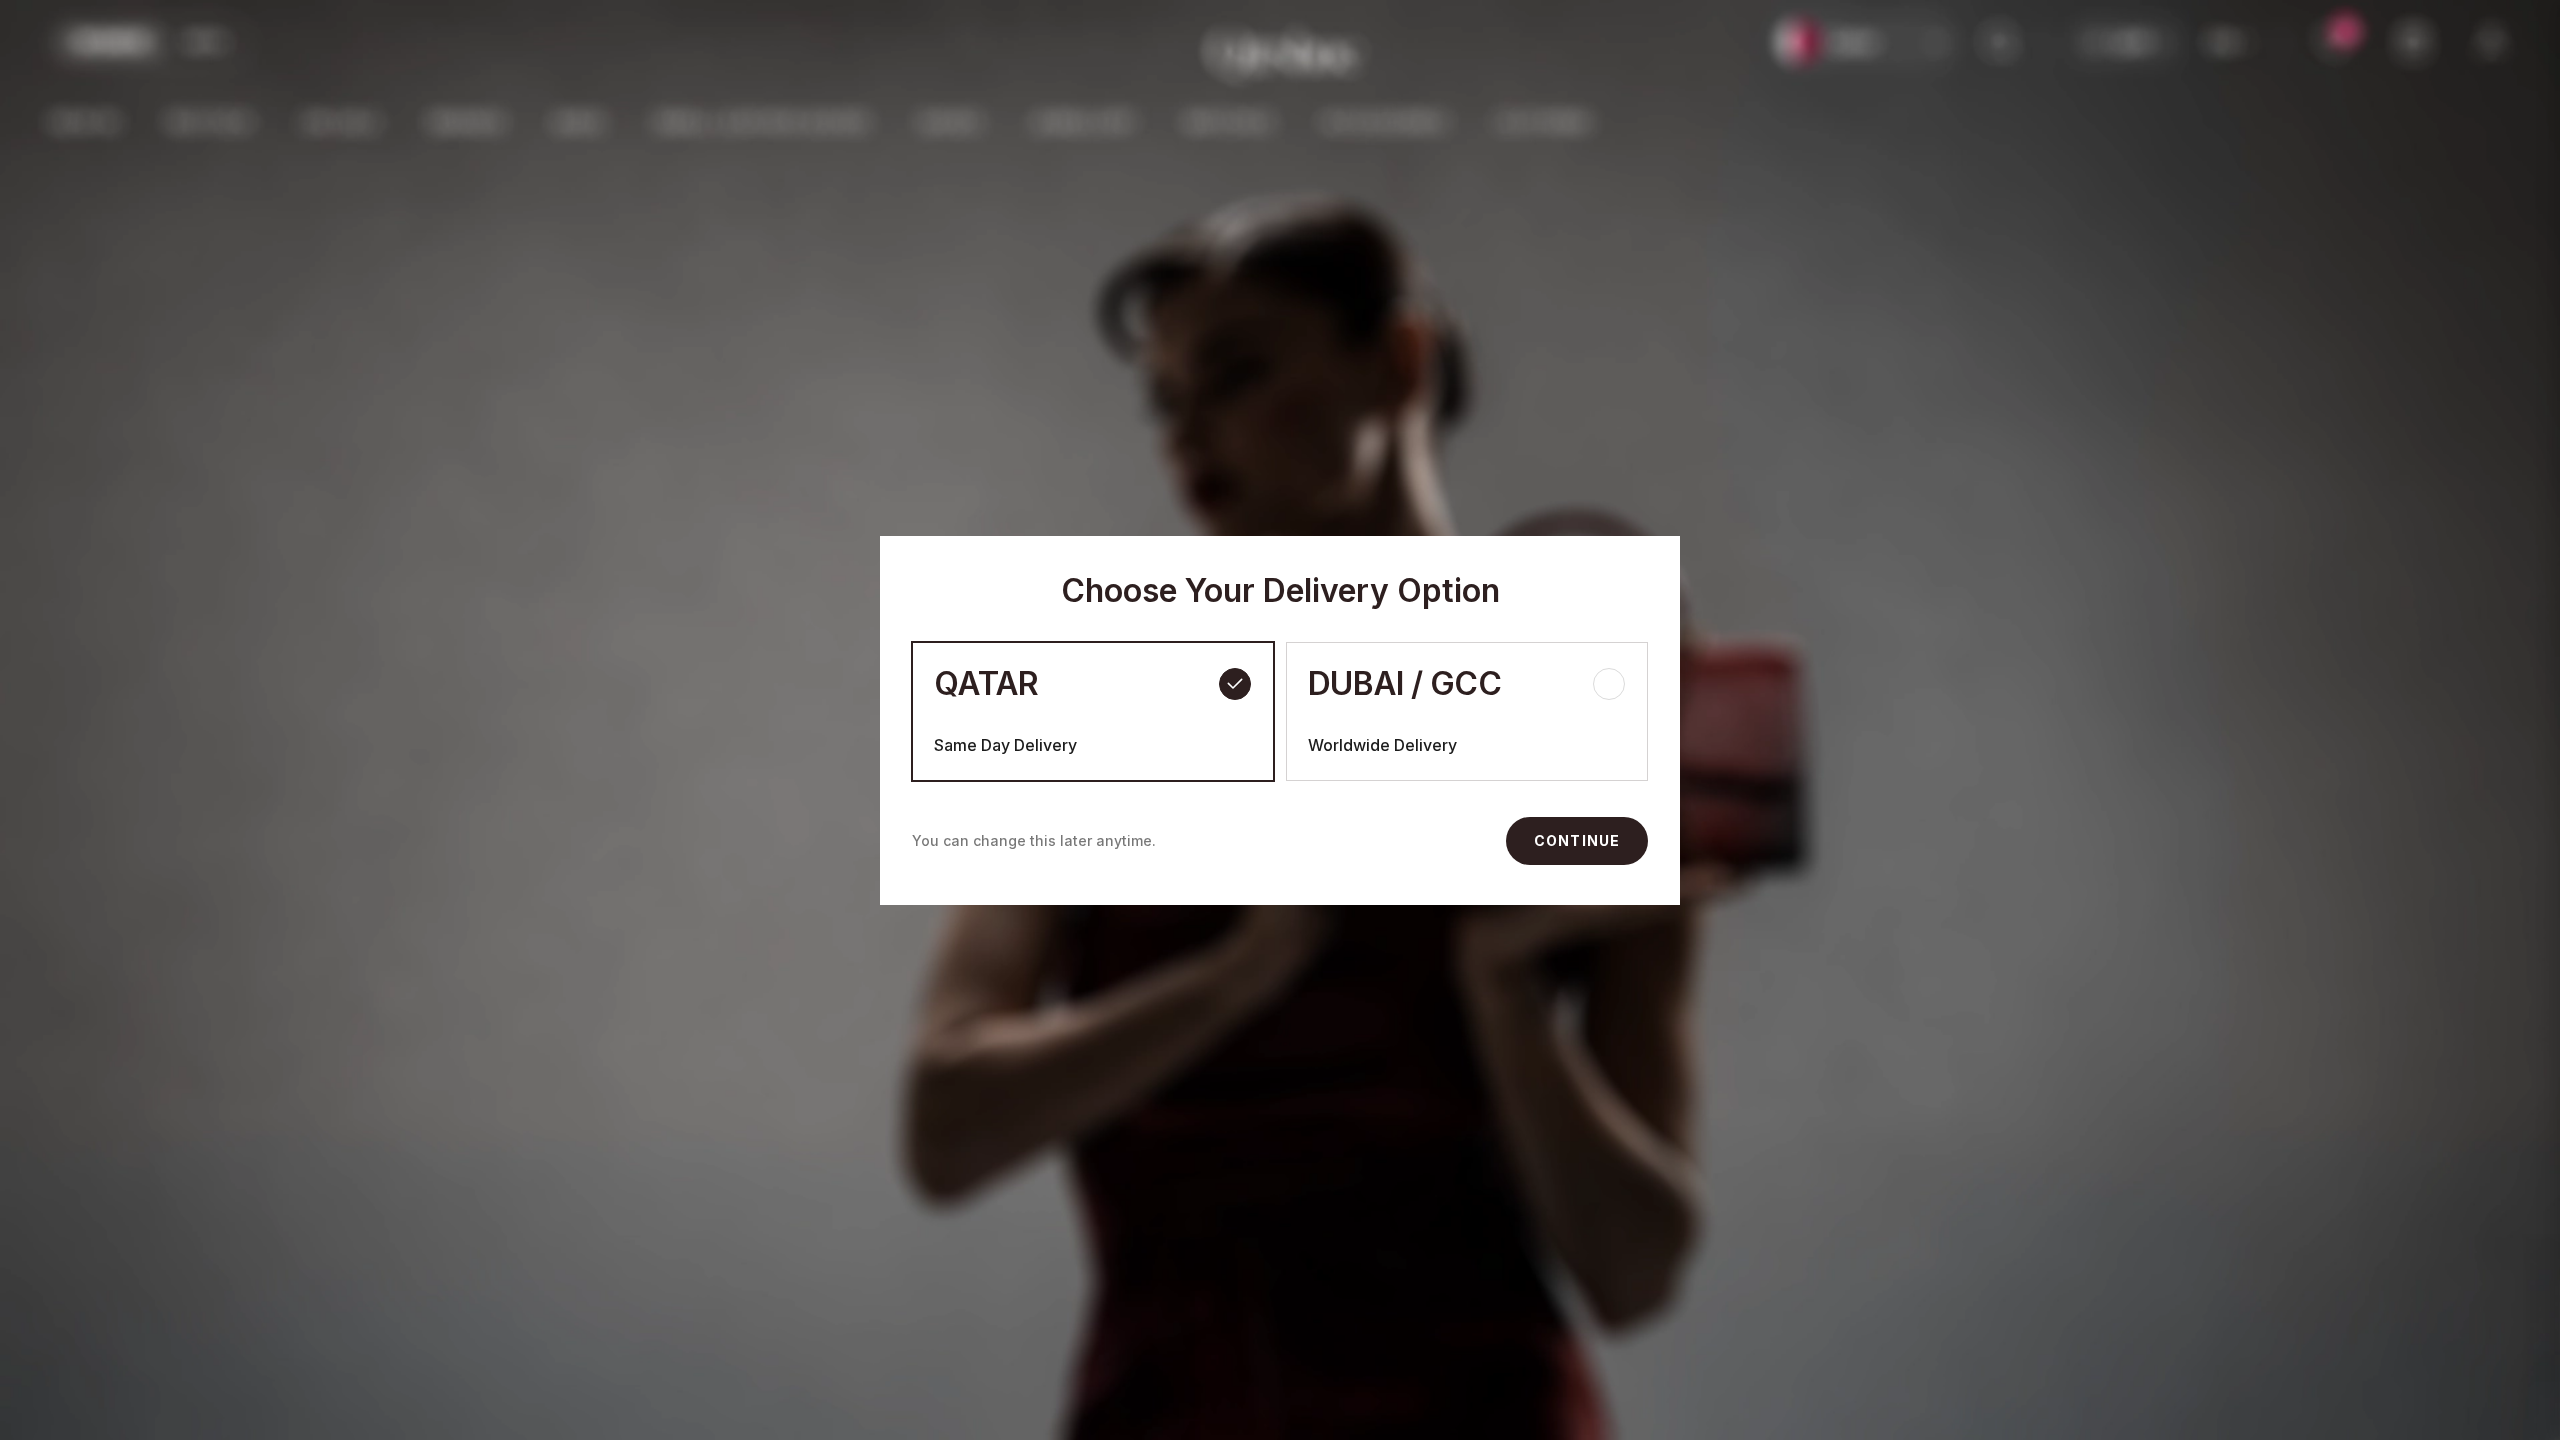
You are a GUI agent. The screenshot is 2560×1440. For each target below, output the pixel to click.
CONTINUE (1577, 840)
